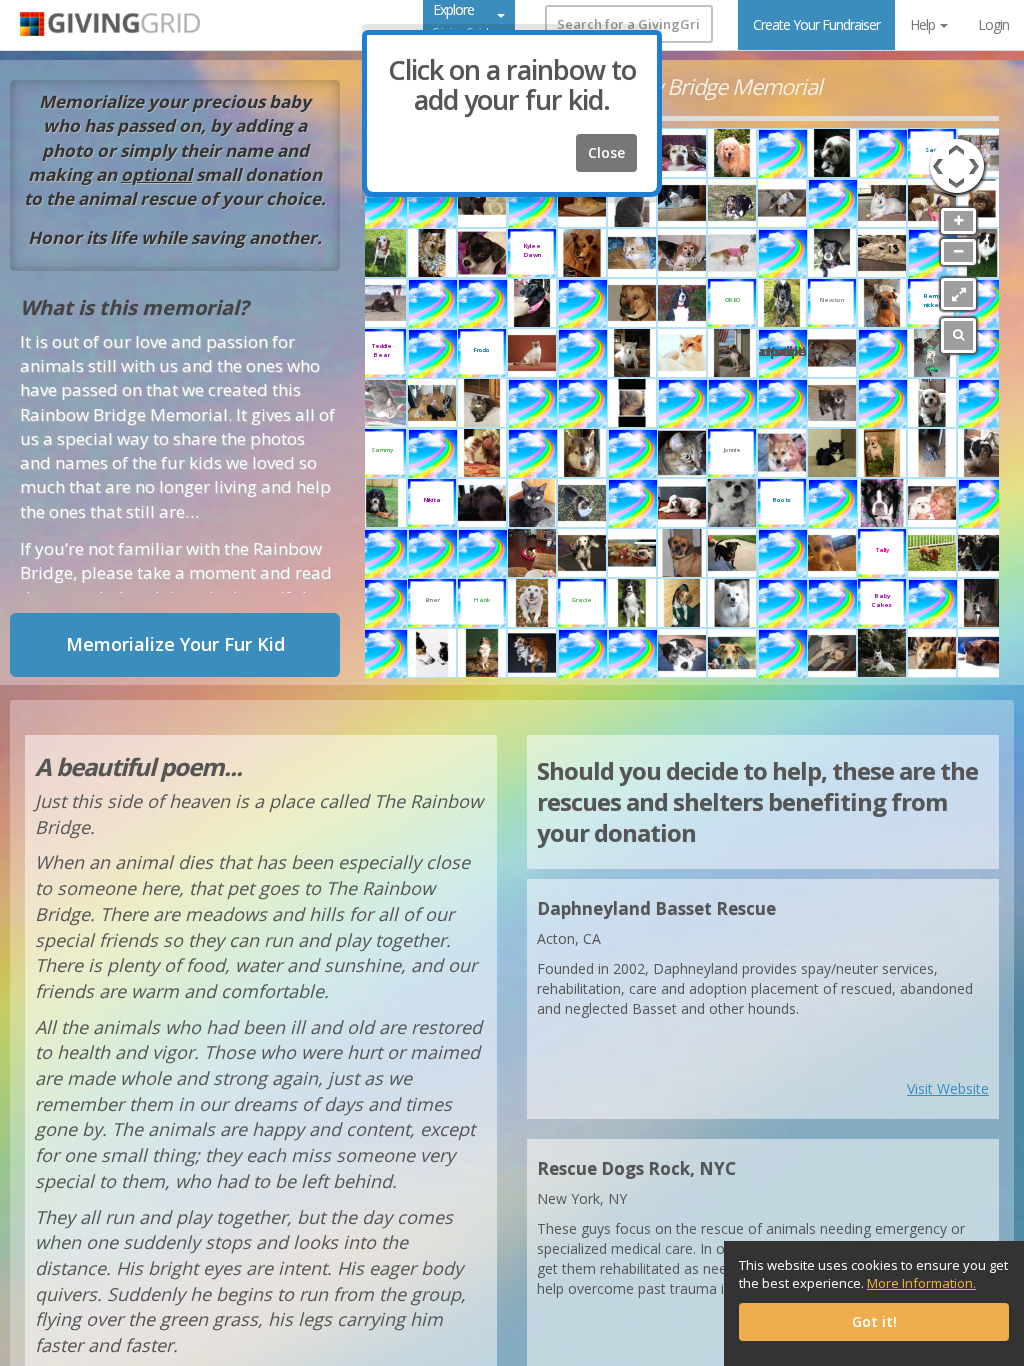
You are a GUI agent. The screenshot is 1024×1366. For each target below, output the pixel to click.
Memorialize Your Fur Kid (175, 644)
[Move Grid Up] (956, 147)
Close (606, 152)
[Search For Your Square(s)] (958, 335)
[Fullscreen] (958, 294)
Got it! (874, 1321)
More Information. (921, 1283)
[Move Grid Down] (956, 186)
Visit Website (948, 1088)
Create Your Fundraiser (816, 24)
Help (924, 24)
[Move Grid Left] (936, 156)
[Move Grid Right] (977, 156)
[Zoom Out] (958, 252)
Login (993, 24)
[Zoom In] (958, 221)
